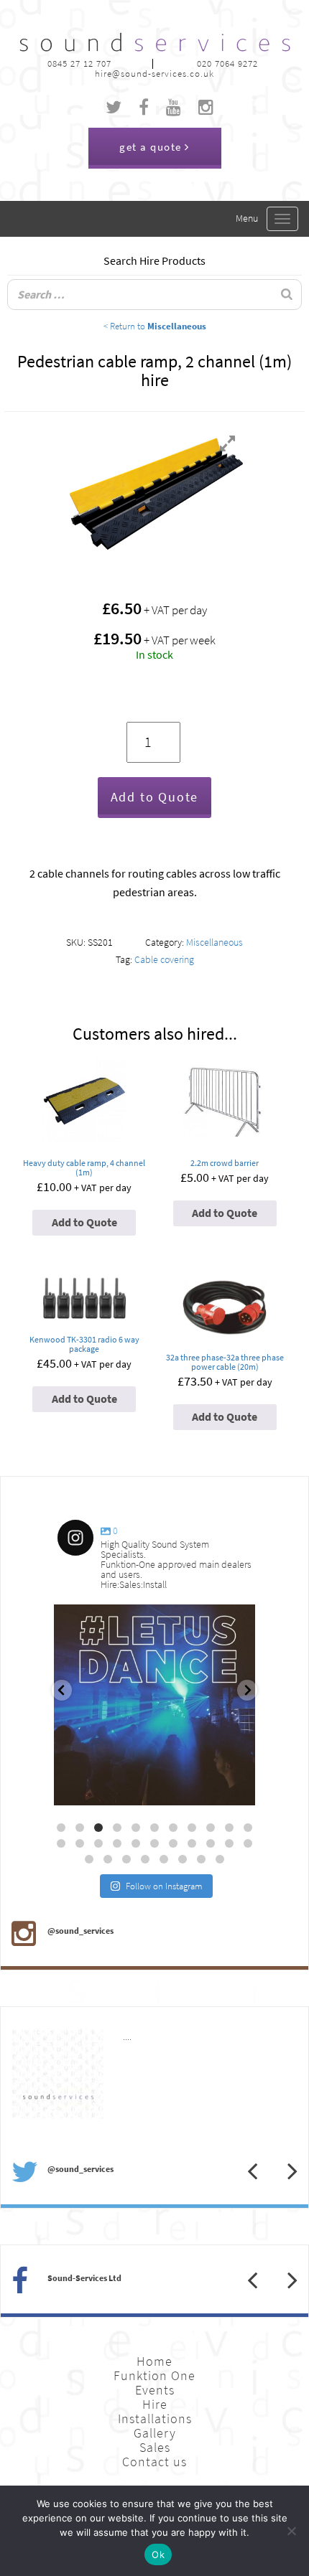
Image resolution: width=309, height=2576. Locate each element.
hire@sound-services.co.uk (154, 74)
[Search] (287, 295)
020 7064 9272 (227, 64)
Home (154, 2361)
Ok (158, 2554)
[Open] (154, 1705)
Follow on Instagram (164, 1886)
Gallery (155, 2433)
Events (155, 2390)
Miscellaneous (215, 943)
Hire (155, 2405)
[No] (291, 2531)
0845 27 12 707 (79, 64)
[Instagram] (237, 1788)
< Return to (155, 326)
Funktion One (154, 2376)
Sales (155, 2448)
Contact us (154, 2462)
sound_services (98, 1621)
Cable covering (164, 960)
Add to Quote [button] (84, 1222)
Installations (155, 2419)
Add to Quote (155, 797)
